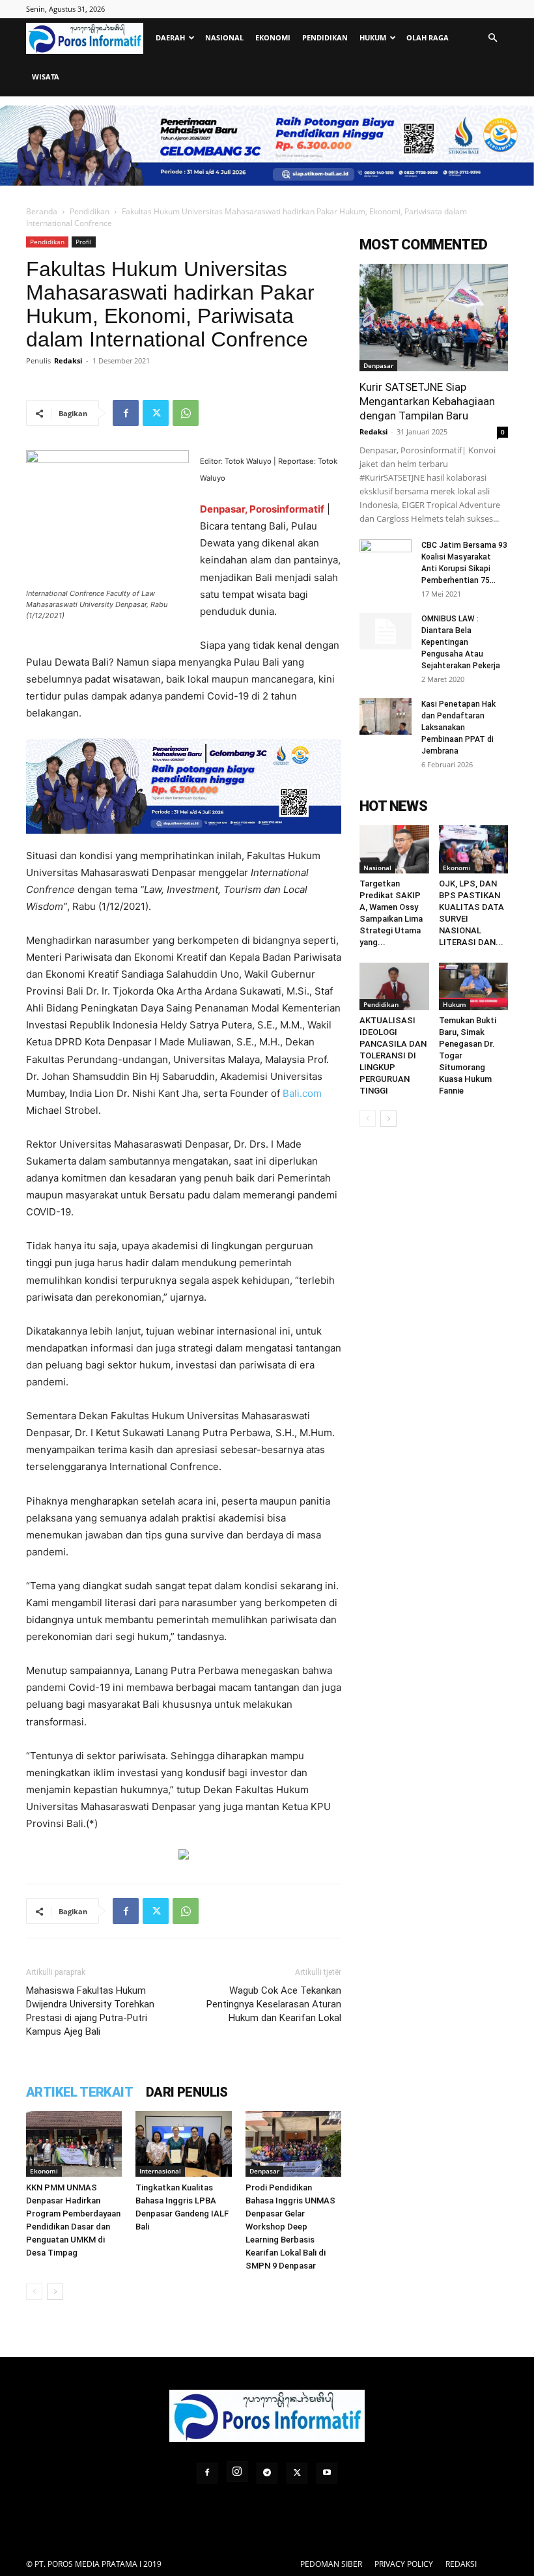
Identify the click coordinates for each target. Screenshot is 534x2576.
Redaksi (68, 361)
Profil (84, 242)
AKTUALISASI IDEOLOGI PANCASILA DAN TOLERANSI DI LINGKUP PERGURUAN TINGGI (393, 1055)
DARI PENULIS (187, 2092)
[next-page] (55, 2292)
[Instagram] (237, 2472)
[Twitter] (156, 413)
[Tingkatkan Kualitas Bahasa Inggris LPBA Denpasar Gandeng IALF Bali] (183, 2144)
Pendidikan (325, 37)
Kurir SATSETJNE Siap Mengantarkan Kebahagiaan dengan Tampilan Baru (427, 401)
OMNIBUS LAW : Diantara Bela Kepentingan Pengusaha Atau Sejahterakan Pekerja (461, 642)
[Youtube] (327, 2473)
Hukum (373, 37)
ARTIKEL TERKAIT (79, 2092)
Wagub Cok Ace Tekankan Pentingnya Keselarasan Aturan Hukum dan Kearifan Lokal (274, 2004)
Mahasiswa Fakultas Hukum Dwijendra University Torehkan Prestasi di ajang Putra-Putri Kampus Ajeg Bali (90, 2011)
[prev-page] (34, 2292)
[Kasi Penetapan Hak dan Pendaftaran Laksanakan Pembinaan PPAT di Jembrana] (386, 716)
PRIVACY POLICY (404, 2564)
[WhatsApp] (186, 413)
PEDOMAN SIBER (331, 2564)
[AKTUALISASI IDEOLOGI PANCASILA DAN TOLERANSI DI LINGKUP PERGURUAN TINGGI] (394, 986)
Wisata (46, 77)
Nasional (224, 37)
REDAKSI (461, 2564)
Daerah (170, 37)
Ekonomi (273, 37)
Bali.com (302, 1093)
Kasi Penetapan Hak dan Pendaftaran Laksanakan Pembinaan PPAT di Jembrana (458, 728)
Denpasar (264, 2171)
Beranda (42, 211)
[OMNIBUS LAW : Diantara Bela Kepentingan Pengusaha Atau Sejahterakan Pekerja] (386, 631)
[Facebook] (126, 413)
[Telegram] (267, 2473)
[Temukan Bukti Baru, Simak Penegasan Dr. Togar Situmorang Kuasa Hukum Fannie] (474, 986)
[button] (492, 38)
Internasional (160, 2171)
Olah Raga (428, 37)
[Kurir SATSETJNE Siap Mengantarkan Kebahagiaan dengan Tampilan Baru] (434, 318)
